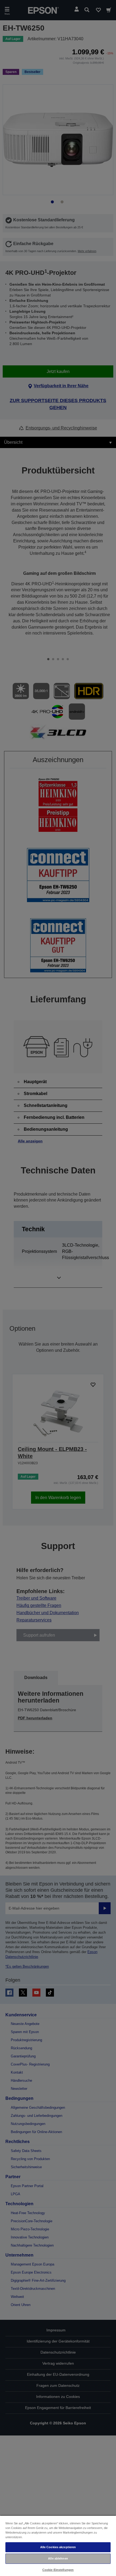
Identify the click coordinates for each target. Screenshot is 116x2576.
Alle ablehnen (58, 2558)
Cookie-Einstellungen (58, 2570)
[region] (58, 2546)
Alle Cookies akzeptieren (58, 2547)
